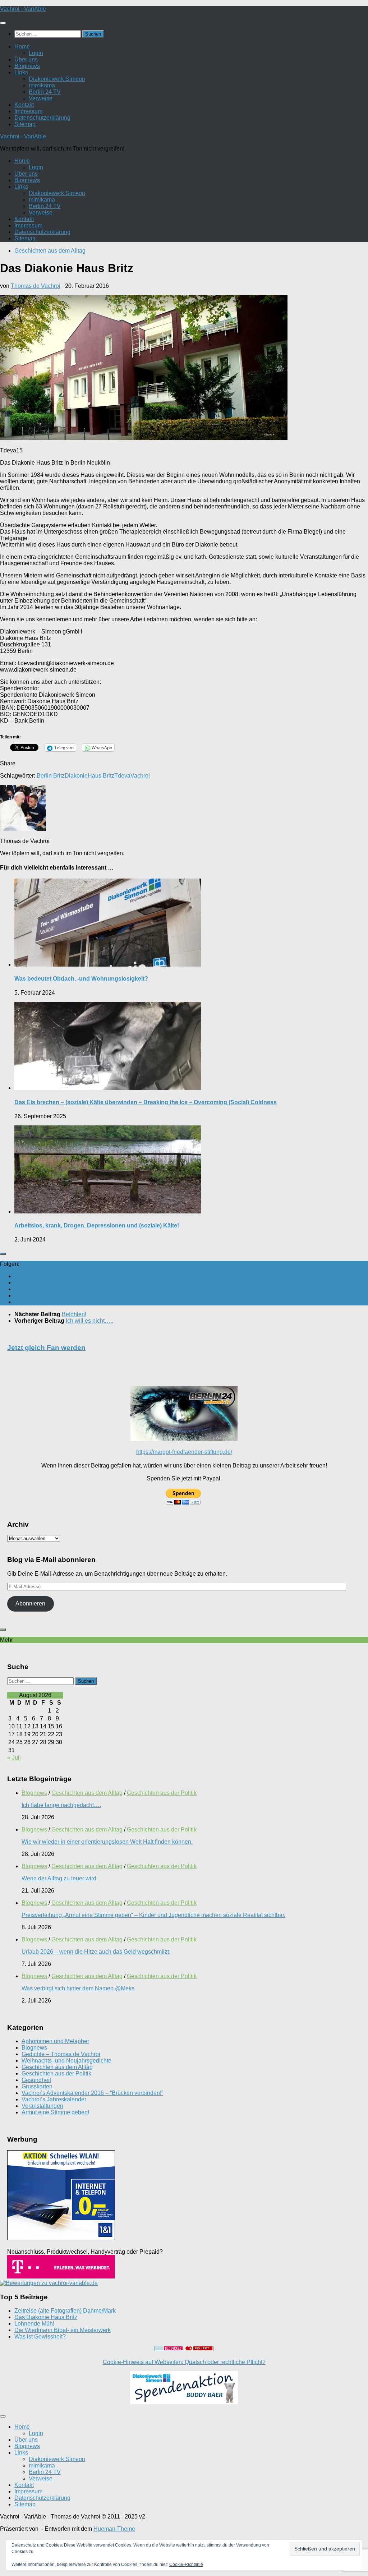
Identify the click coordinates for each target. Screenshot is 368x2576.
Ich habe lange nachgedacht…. (61, 1805)
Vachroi (140, 776)
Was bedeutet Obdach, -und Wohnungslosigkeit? (81, 979)
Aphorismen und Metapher (55, 2041)
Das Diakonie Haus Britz (46, 2317)
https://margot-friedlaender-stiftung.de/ (184, 1452)
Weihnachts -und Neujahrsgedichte (66, 2061)
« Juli (14, 1758)
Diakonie (76, 776)
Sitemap (25, 124)
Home (22, 47)
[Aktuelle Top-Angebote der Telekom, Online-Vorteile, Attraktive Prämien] (61, 2277)
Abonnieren (30, 1603)
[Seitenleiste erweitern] (3, 1254)
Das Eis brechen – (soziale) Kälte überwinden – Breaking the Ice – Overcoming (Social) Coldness (146, 1102)
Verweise (41, 98)
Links (21, 72)
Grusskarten (37, 2086)
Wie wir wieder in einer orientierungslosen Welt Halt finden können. (107, 1842)
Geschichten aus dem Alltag (50, 251)
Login (36, 53)
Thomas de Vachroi (36, 286)
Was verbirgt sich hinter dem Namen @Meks (78, 1988)
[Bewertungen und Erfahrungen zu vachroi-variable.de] (49, 2283)
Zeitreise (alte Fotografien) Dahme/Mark (65, 2311)
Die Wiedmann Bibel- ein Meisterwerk (63, 2330)
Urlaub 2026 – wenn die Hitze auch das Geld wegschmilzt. (96, 1952)
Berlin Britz (51, 776)
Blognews (27, 66)
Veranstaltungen (42, 2106)
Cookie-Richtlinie (186, 2565)
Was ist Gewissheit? (40, 2337)
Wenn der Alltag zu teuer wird (59, 1878)
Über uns (26, 59)
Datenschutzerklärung (42, 118)
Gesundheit (36, 2080)
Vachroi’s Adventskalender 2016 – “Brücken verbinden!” (92, 2093)
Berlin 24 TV (45, 92)
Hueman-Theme (114, 2529)
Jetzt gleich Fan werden (46, 1348)
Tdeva (122, 776)
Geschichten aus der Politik (162, 1793)
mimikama (42, 85)
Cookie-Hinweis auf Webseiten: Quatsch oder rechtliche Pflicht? (184, 2362)
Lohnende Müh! (34, 2324)
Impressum (28, 111)
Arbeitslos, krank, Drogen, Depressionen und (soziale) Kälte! (97, 1225)
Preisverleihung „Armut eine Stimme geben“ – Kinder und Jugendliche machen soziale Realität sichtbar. (153, 1915)
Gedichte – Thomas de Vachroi (61, 2054)
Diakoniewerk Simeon (57, 79)
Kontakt (24, 105)
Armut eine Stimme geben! (55, 2112)
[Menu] (3, 23)
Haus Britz (101, 776)
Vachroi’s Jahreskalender (54, 2099)
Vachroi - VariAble (23, 9)
